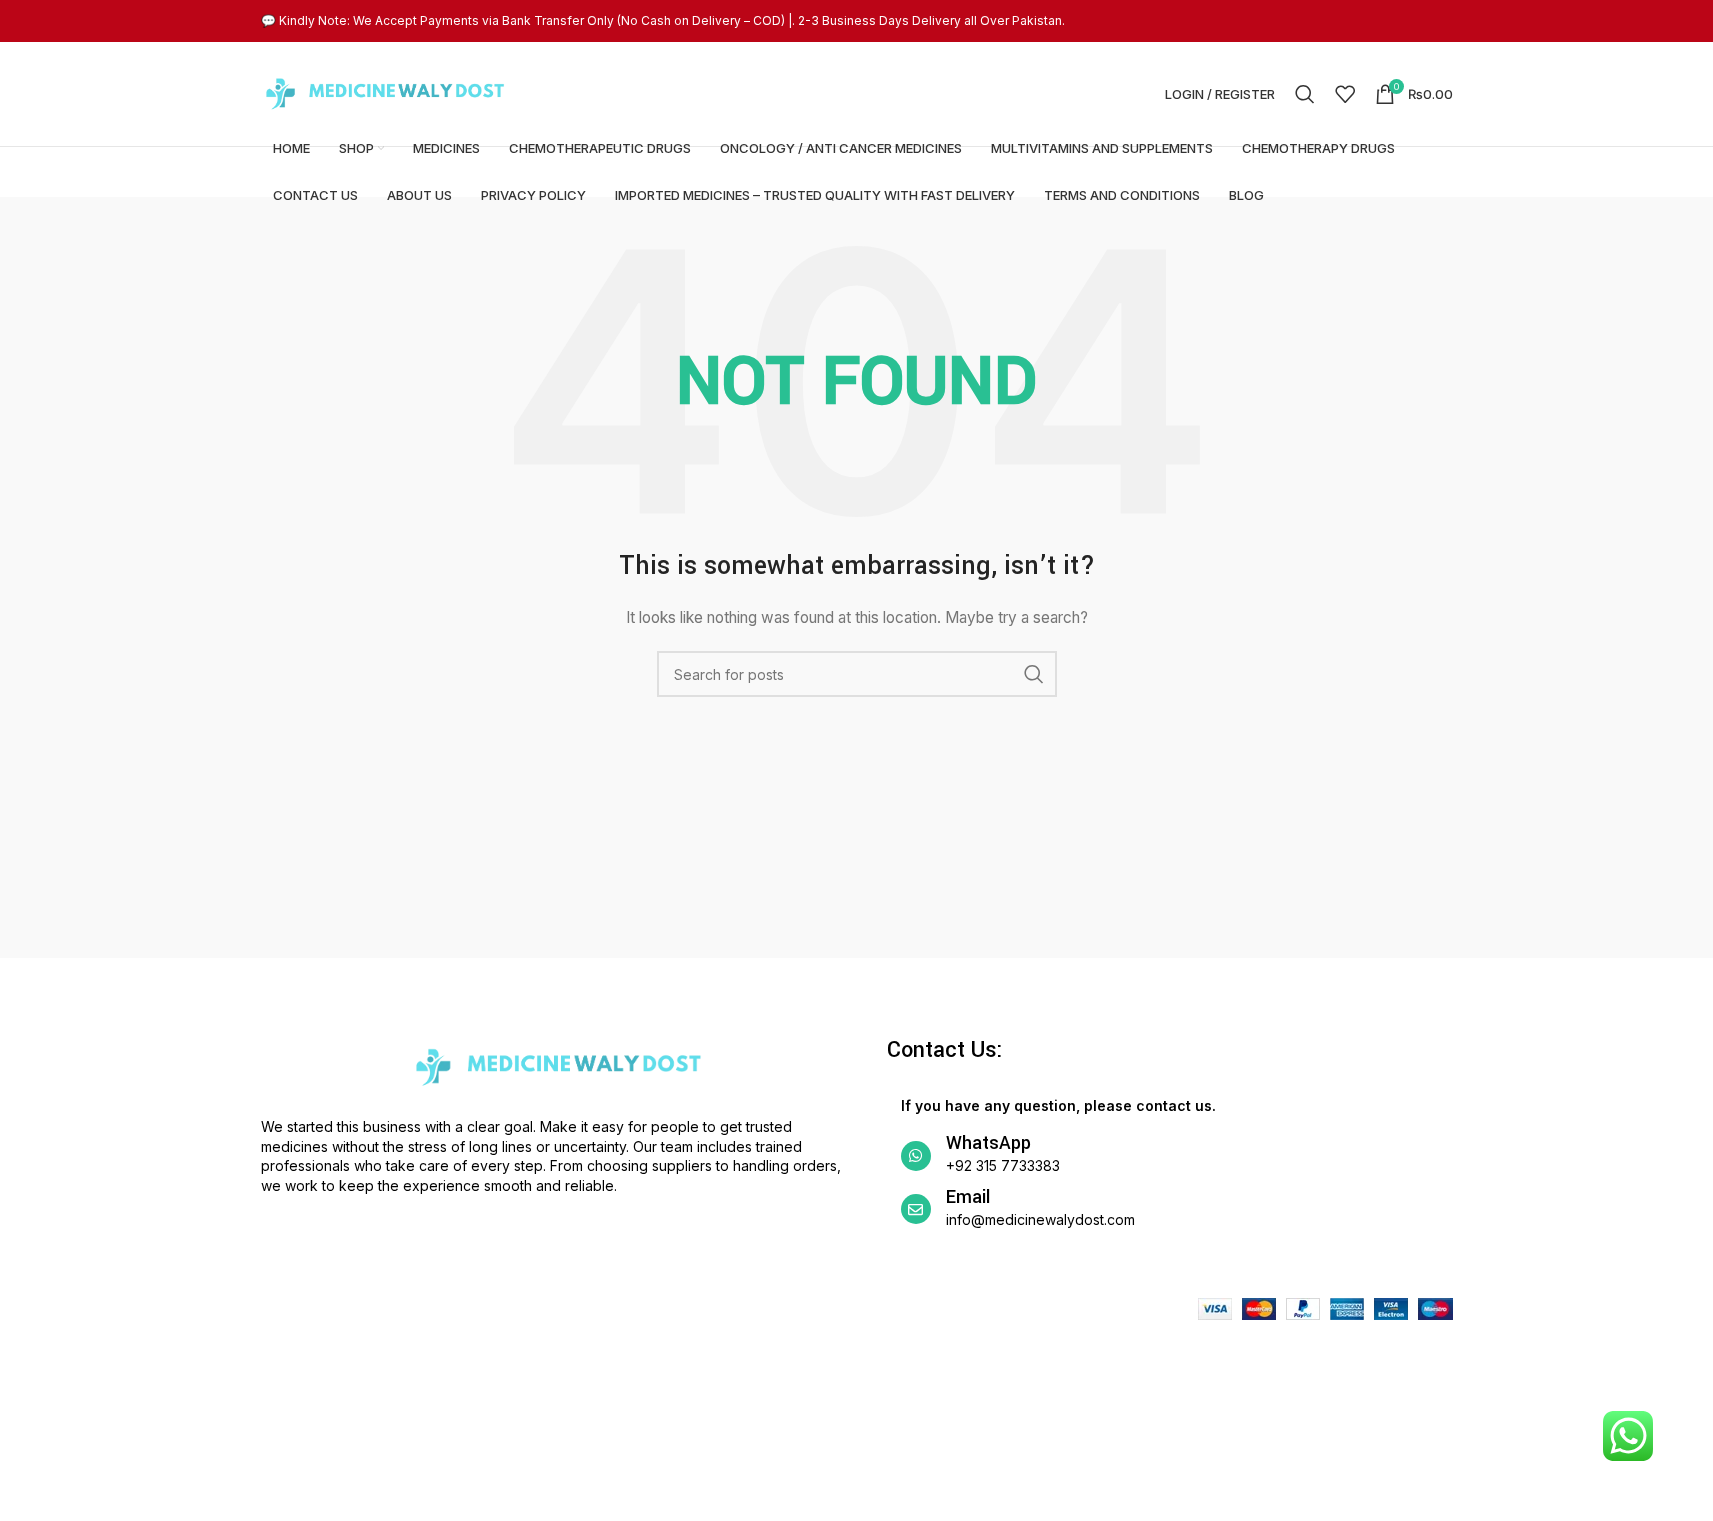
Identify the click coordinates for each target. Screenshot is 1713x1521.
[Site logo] (386, 92)
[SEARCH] (1034, 674)
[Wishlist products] (1345, 94)
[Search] (1305, 94)
